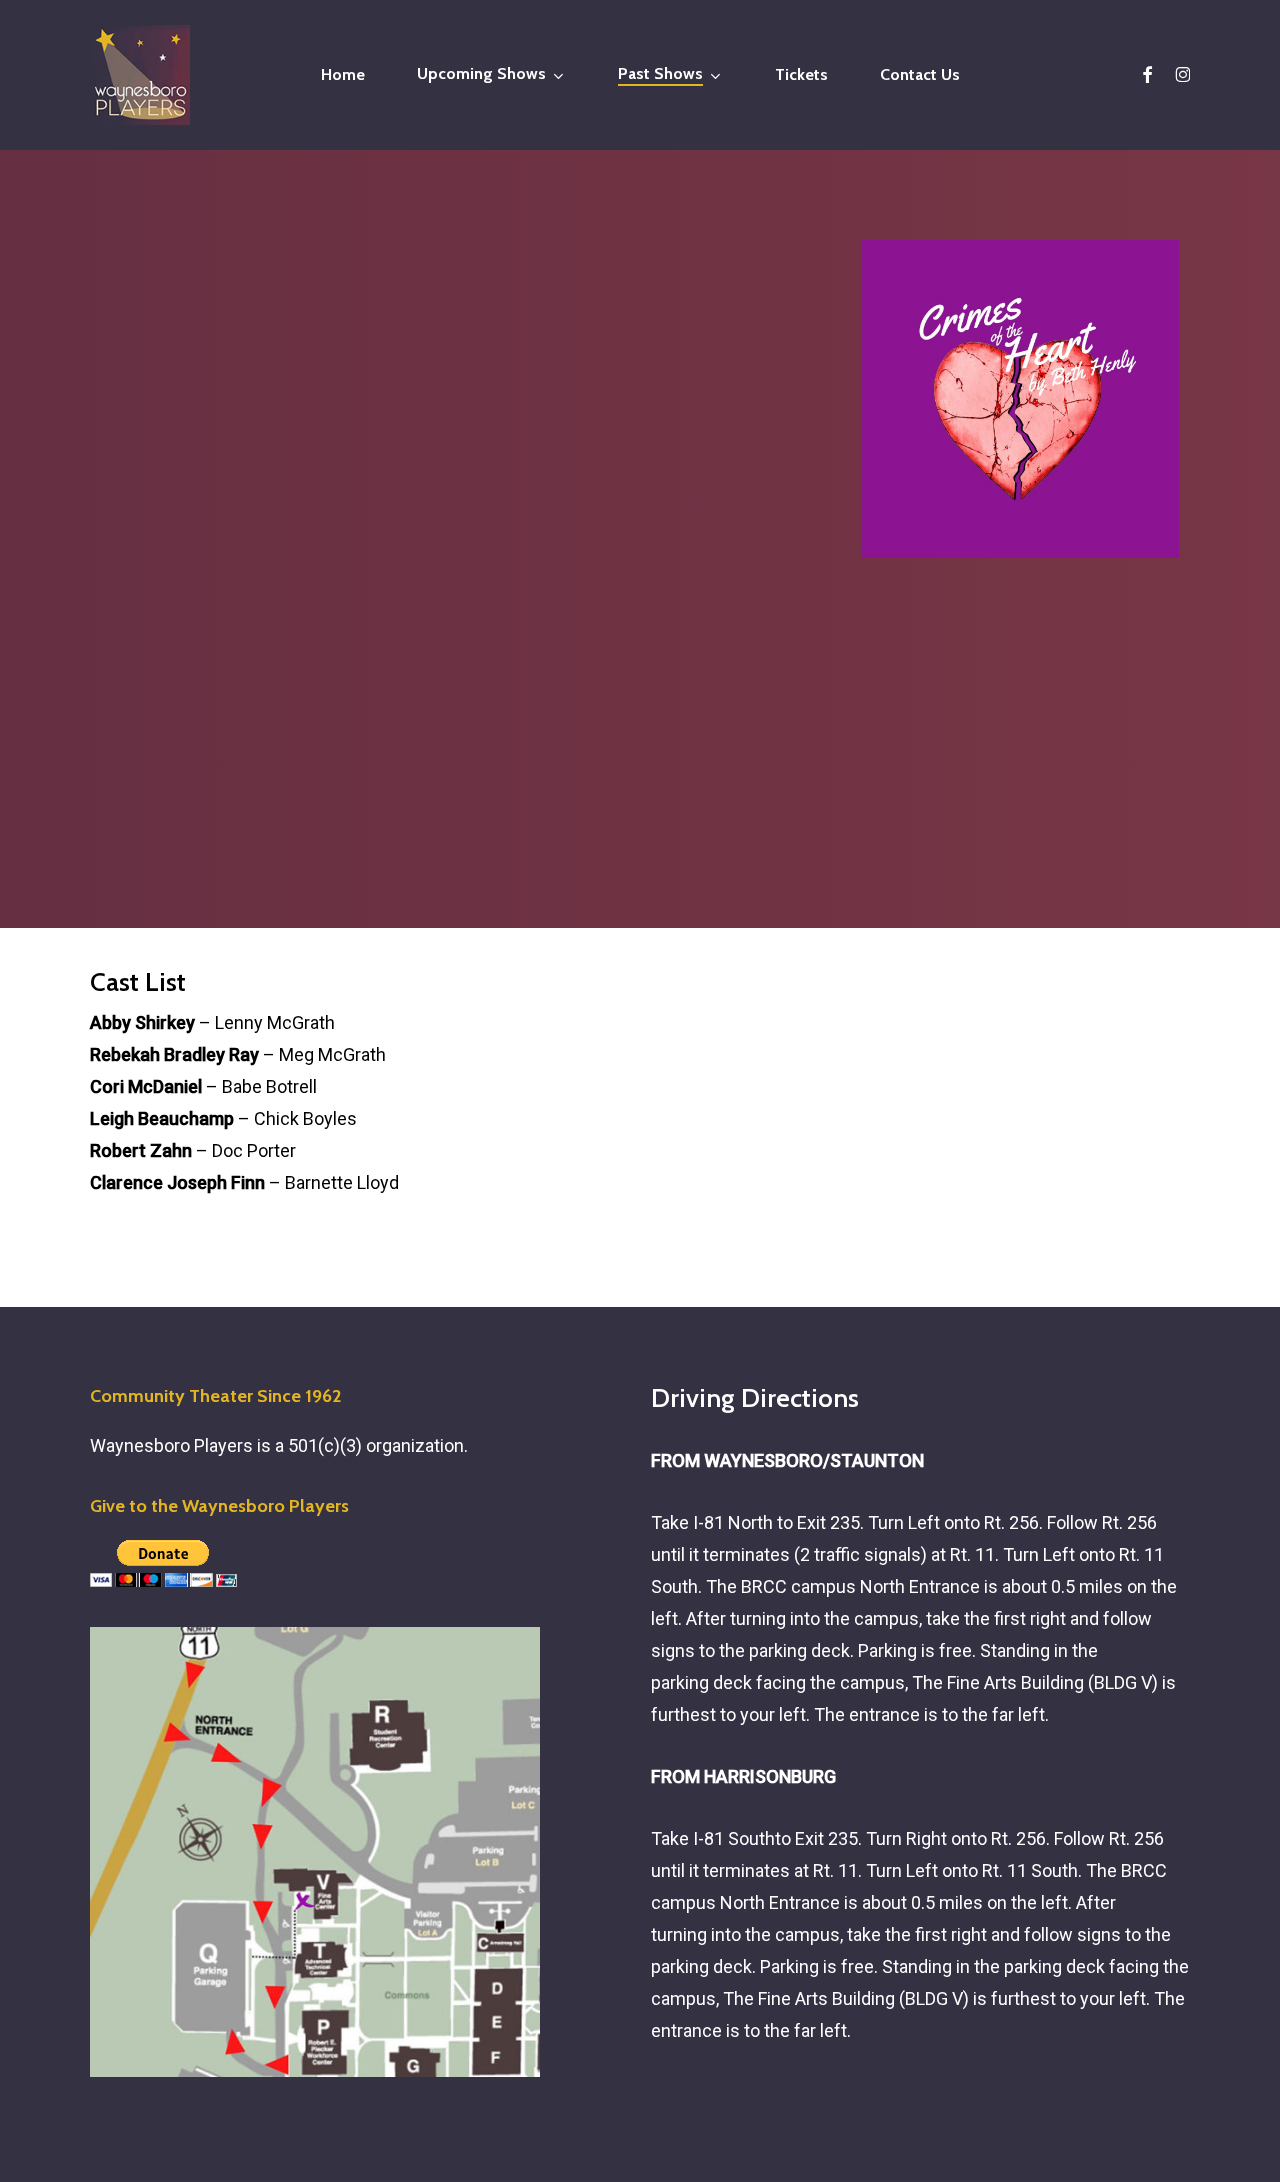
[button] (218, 853)
